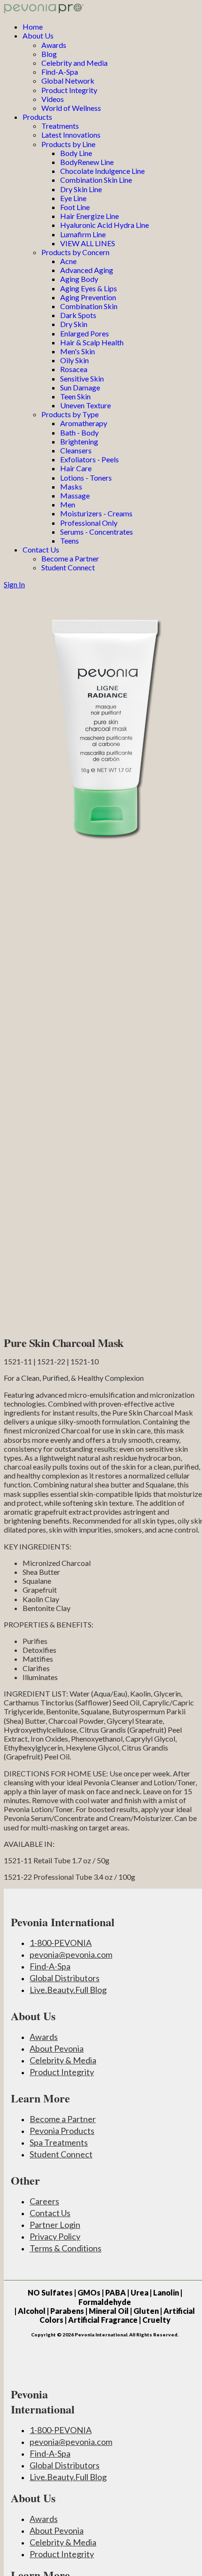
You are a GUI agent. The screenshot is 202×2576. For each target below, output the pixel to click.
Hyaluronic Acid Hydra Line (105, 225)
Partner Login (55, 2225)
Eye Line (73, 198)
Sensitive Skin (82, 378)
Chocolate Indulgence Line (102, 171)
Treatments (60, 126)
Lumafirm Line (83, 234)
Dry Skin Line (81, 189)
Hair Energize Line (89, 216)
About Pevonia (57, 2048)
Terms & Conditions (66, 2248)
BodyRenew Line (87, 162)
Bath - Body (79, 432)
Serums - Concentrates (97, 532)
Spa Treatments (59, 2142)
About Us (38, 35)
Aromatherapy (84, 423)
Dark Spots (78, 315)
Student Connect (68, 567)
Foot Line (75, 207)
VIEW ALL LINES (88, 243)
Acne (68, 261)
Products (37, 117)
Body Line (76, 153)
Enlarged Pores (85, 333)
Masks (71, 486)
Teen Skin (75, 396)
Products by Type (70, 414)
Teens (70, 541)
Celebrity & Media (63, 2060)
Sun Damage (80, 387)
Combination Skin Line (96, 180)
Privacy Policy (55, 2236)
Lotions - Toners (86, 478)
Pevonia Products (62, 2131)
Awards (54, 45)
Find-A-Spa (60, 72)
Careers (44, 2201)
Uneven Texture (85, 405)
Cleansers (76, 450)
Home (33, 27)
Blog (49, 54)
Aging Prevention (88, 297)
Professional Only (89, 523)
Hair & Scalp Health (92, 342)
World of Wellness (71, 108)
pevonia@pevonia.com (71, 1954)
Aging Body (79, 279)
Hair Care (76, 468)
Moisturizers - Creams (96, 513)
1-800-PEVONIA (61, 1943)
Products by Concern (75, 252)
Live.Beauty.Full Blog (68, 1990)
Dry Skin (74, 324)
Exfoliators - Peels (89, 459)
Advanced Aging (87, 270)
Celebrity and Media (74, 63)
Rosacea (74, 369)
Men (68, 504)
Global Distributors (65, 1978)
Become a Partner (70, 558)
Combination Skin (89, 306)
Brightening (79, 441)
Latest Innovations (71, 135)
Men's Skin (78, 351)
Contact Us (41, 549)
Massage (75, 495)
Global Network (68, 81)
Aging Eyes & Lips (89, 288)
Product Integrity (69, 90)
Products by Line (68, 144)
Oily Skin (74, 360)
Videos (53, 99)
